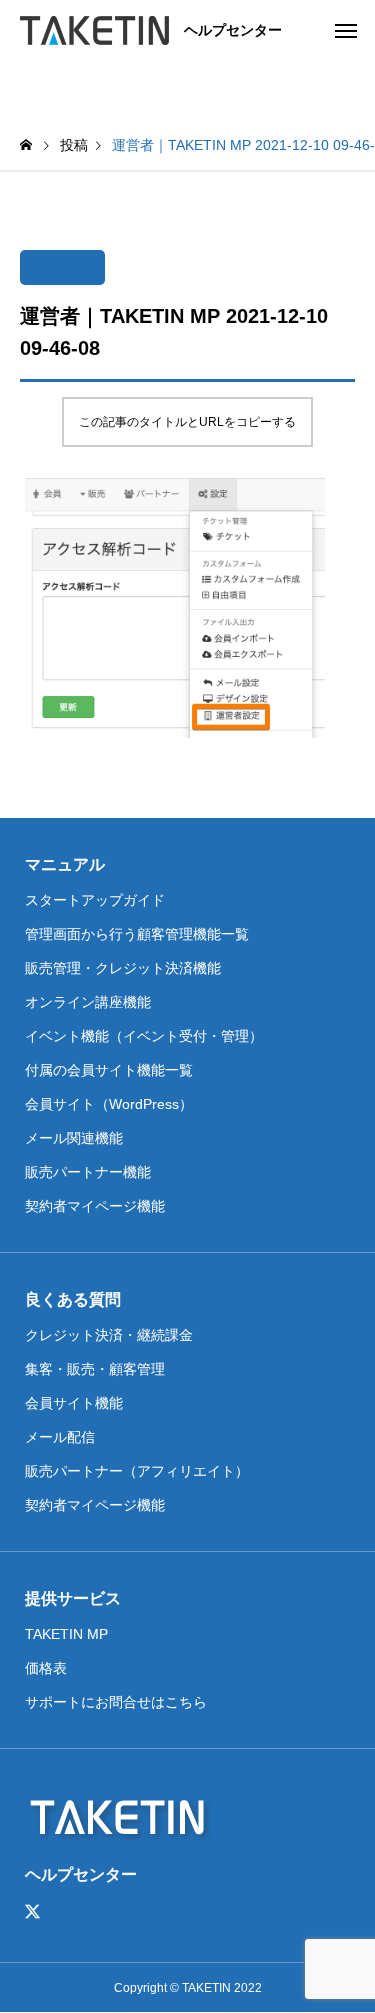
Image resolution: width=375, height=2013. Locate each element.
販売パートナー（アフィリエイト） (137, 1471)
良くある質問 (73, 1299)
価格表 (46, 1668)
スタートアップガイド (95, 900)
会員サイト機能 (74, 1403)
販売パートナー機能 (88, 1172)
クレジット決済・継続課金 (109, 1335)
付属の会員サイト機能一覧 (109, 1070)
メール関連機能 (74, 1138)
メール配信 (60, 1437)
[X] (33, 1912)
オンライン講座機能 (88, 1002)
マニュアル (65, 864)
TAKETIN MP (66, 1634)
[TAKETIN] (94, 30)
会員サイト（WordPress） (109, 1104)
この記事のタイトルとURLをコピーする (187, 422)
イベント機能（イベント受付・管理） (144, 1036)
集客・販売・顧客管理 (95, 1369)
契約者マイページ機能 (95, 1206)
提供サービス (73, 1598)
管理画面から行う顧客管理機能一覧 (137, 934)
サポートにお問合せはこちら (116, 1702)
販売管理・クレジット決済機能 (123, 968)
